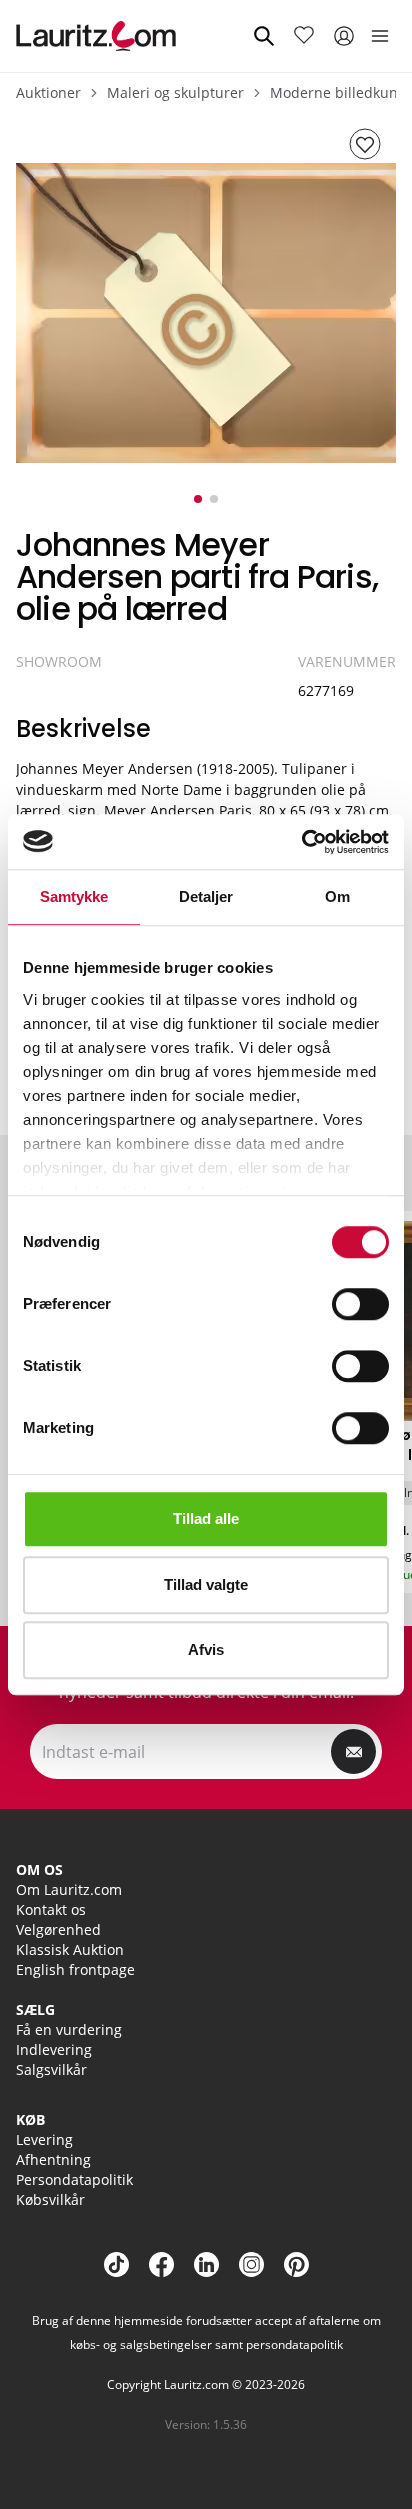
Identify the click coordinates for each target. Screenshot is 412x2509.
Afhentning (53, 2159)
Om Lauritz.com (69, 1889)
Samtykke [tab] (74, 896)
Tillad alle (206, 1518)
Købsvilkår (50, 2199)
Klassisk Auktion (70, 1949)
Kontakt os (51, 1909)
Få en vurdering (69, 2029)
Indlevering (54, 2049)
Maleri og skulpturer (175, 92)
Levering (44, 2139)
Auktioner (48, 92)
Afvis (206, 1649)
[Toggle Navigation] (380, 36)
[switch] (360, 1304)
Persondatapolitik (74, 2179)
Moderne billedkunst (340, 92)
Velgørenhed (58, 1929)
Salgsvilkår (51, 2069)
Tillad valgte (206, 1584)
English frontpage (75, 1969)
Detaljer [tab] (206, 896)
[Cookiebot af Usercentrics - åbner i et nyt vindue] (301, 842)
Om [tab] (337, 896)
